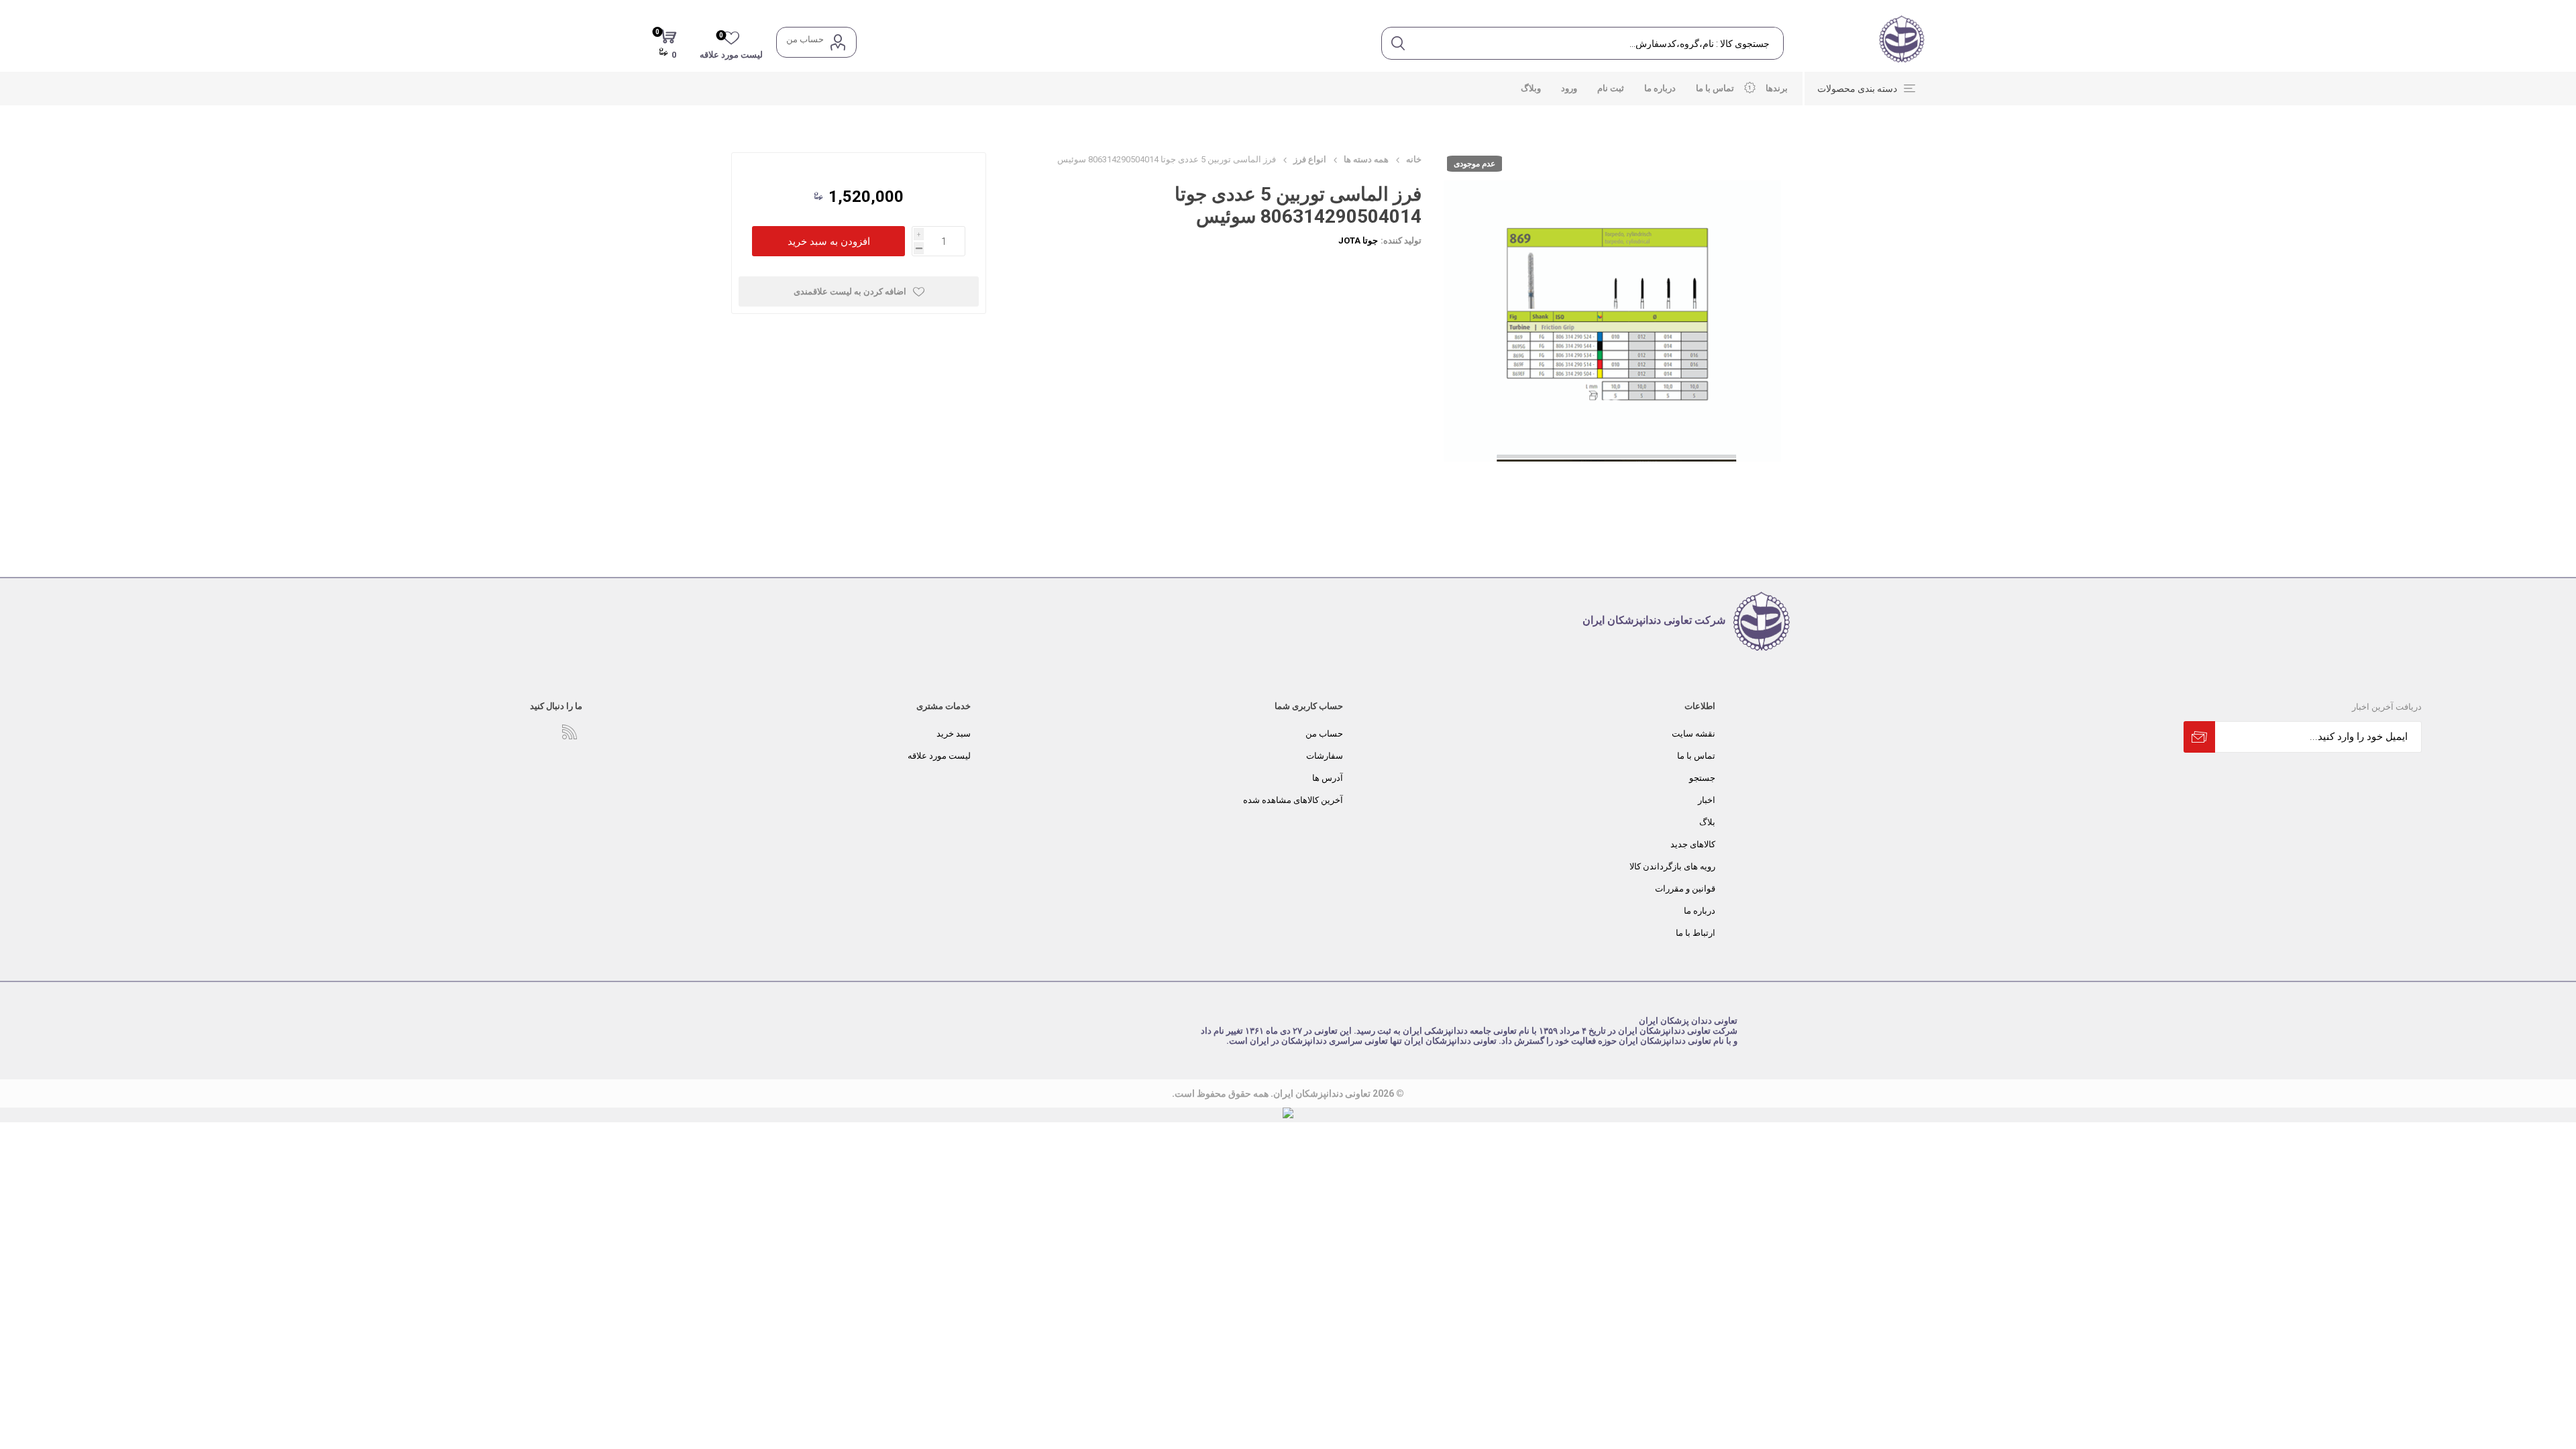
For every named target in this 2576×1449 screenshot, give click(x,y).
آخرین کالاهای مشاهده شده (1293, 800)
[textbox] (1598, 43)
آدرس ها (1328, 778)
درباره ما (1700, 911)
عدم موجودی (1474, 164)
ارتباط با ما (1696, 933)
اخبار (1707, 800)
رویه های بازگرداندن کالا (1672, 866)
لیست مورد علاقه (939, 756)
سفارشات (1325, 756)
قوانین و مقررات (1685, 889)
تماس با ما (1696, 756)
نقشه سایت (1694, 734)
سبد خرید (954, 734)
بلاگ (1707, 822)
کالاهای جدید (1693, 844)
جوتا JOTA (1358, 240)
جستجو (1702, 778)
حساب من (805, 39)
